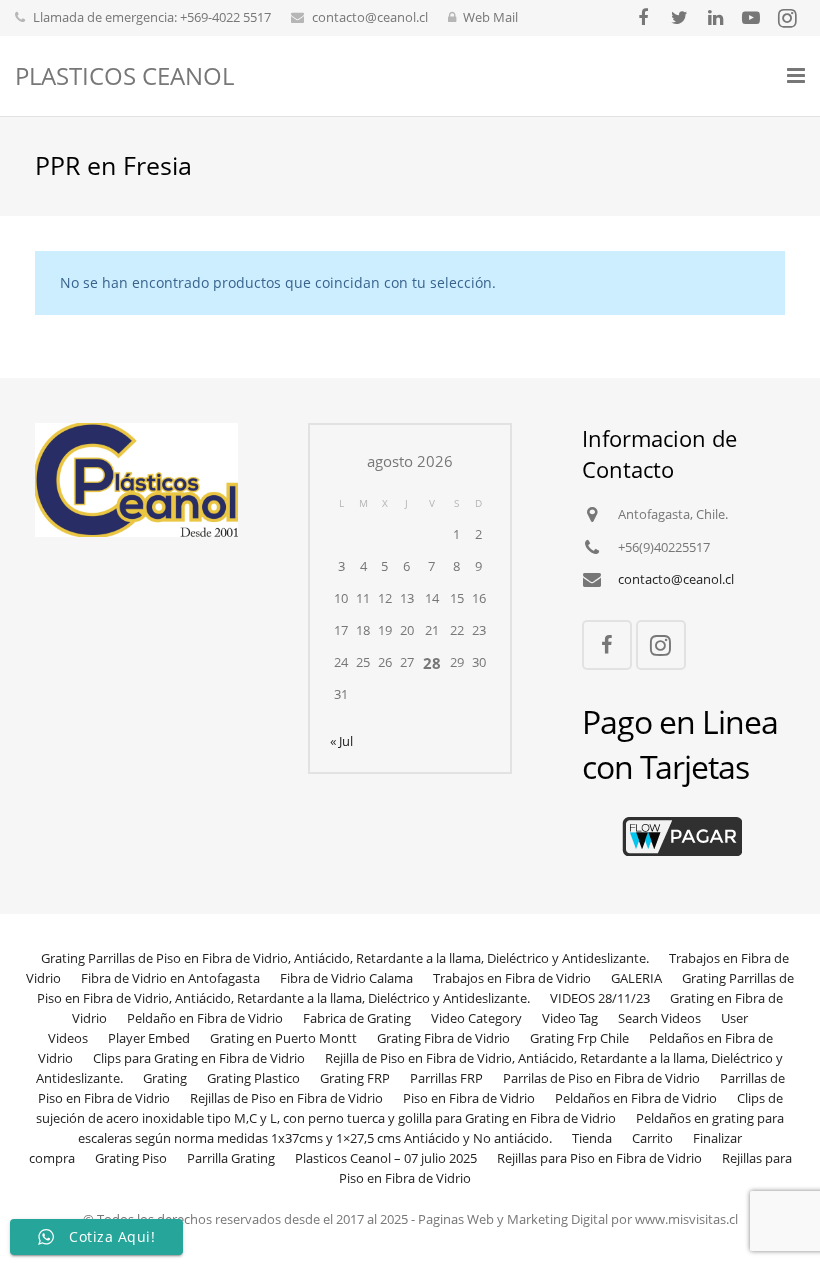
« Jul (341, 741)
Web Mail (490, 17)
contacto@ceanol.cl (370, 17)
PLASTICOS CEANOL (124, 75)
